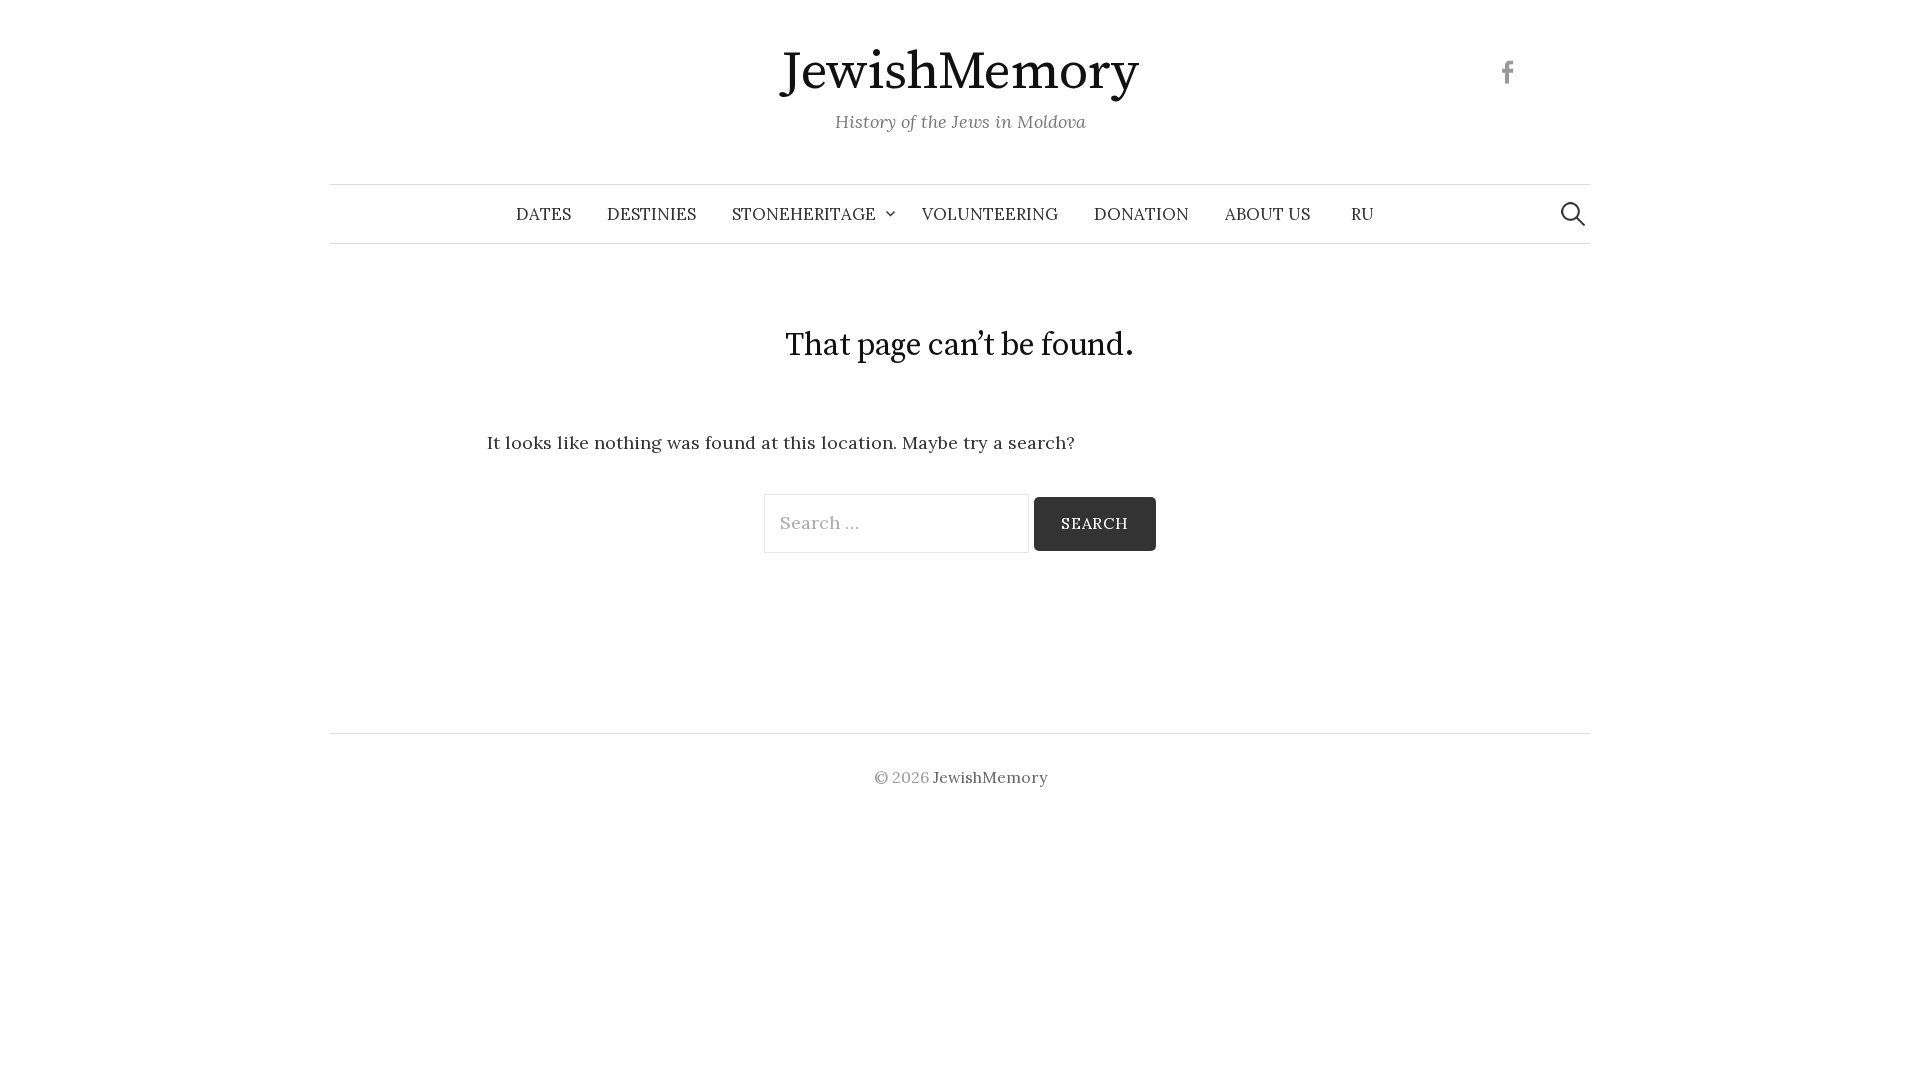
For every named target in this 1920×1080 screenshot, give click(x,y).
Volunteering (990, 214)
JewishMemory (960, 72)
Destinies (651, 214)
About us (1267, 214)
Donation (1141, 214)
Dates (543, 214)
